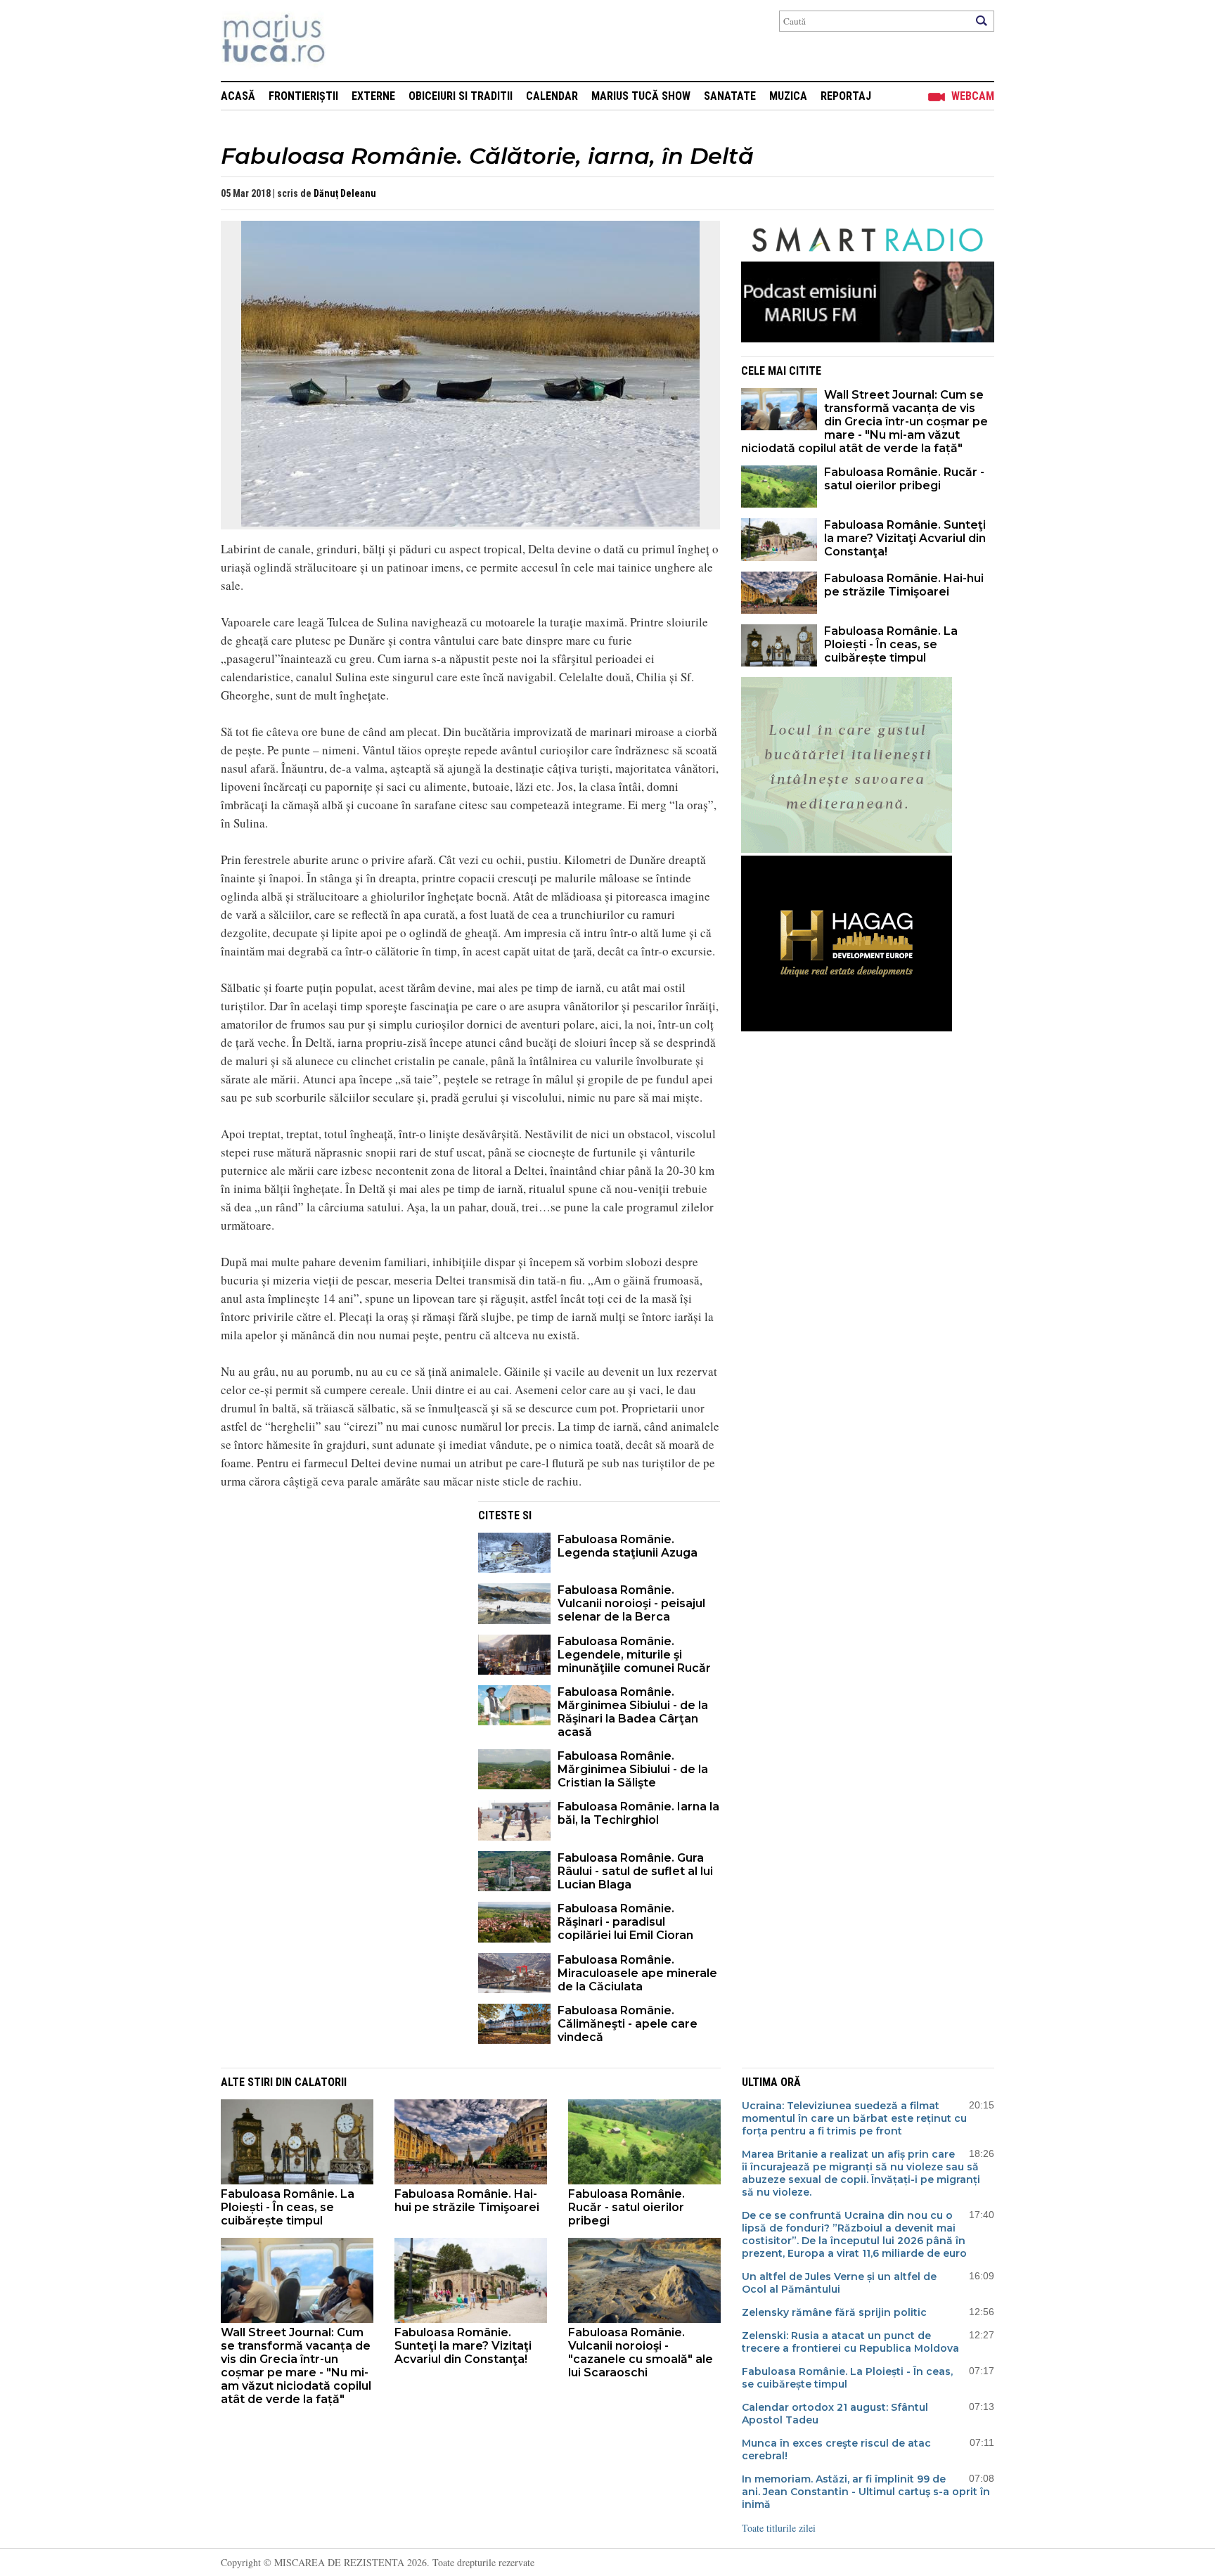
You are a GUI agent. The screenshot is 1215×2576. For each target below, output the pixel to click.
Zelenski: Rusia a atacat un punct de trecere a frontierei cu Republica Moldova (850, 2342)
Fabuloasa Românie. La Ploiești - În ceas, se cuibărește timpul (891, 644)
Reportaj (846, 96)
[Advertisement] (339, 1599)
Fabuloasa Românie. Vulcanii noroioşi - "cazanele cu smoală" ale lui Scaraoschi (641, 2352)
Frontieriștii (303, 96)
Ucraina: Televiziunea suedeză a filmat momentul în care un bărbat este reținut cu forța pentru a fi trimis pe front (854, 2118)
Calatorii (321, 2082)
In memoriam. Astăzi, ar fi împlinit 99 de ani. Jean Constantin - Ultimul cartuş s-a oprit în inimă (866, 2492)
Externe (373, 96)
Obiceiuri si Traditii (461, 96)
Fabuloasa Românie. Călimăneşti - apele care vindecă (628, 2024)
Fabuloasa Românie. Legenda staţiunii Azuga (628, 1546)
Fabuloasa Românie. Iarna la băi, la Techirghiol (638, 1813)
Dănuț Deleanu (345, 193)
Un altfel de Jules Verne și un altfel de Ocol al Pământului (839, 2283)
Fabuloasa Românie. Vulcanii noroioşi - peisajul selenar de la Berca (631, 1603)
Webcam (973, 96)
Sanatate (730, 96)
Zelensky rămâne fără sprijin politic (834, 2312)
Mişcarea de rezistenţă (349, 40)
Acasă (238, 96)
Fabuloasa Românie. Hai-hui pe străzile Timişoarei (904, 585)
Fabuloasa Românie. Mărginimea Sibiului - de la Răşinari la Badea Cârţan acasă (633, 1712)
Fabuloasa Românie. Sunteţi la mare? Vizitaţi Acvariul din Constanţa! (905, 538)
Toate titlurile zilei (779, 2528)
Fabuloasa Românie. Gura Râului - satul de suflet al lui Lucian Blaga (635, 1871)
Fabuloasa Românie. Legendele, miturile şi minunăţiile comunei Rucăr (634, 1655)
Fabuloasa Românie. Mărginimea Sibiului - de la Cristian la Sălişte (633, 1769)
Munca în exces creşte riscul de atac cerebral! (836, 2449)
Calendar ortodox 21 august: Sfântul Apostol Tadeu (835, 2414)
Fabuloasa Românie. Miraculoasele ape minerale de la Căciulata (637, 1973)
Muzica (788, 96)
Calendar (552, 96)
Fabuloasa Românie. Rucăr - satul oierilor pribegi (904, 479)
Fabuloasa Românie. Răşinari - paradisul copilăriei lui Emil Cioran (625, 1922)
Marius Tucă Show (641, 96)
